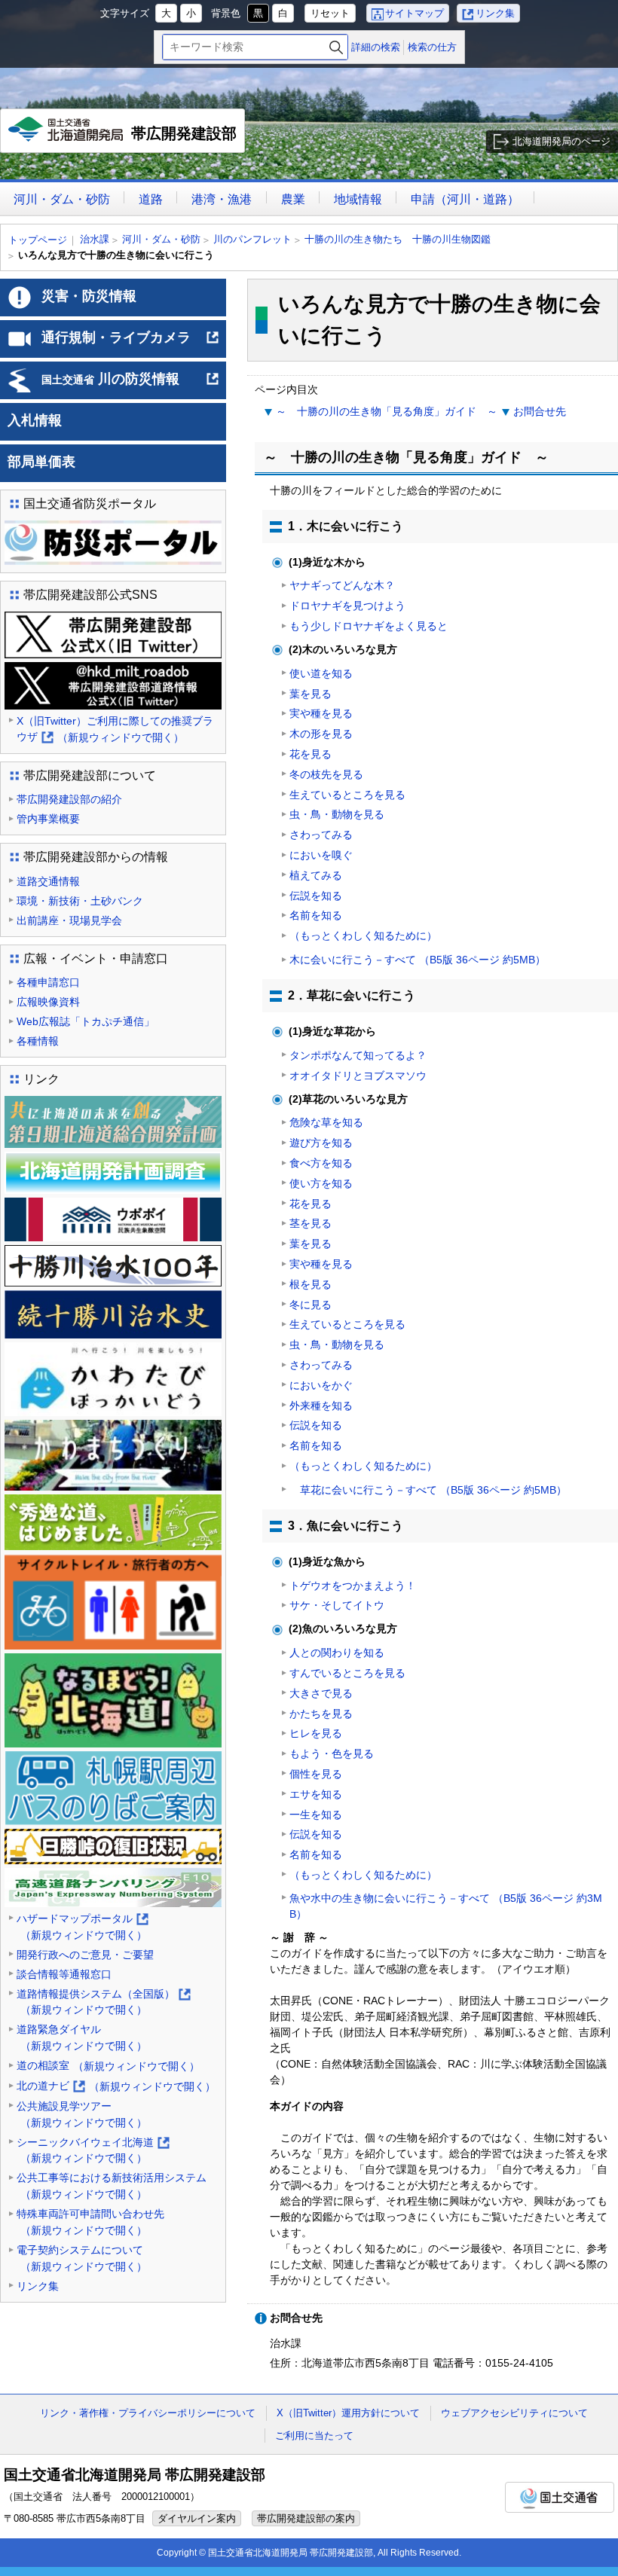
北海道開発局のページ (561, 141)
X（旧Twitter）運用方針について (348, 2413)
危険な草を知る (326, 1122)
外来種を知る (321, 1406)
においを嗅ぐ (321, 855)
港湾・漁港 (222, 199)
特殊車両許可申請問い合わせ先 (90, 2222)
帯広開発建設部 (126, 139)
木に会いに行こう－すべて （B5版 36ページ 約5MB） (418, 960)
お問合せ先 (540, 411)
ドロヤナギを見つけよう (347, 606)
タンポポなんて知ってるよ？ (358, 1055)
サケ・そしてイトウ (337, 1605)
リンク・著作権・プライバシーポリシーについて (148, 2413)
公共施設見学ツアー (82, 2114)
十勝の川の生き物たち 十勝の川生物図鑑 (398, 239)
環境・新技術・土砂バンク (80, 901)
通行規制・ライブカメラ (131, 343)
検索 (336, 47)
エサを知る (316, 1794)
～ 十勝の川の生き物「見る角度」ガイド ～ (387, 411)
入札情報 (35, 420)
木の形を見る (321, 734)
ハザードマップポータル (82, 1928)
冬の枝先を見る (326, 774)
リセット (330, 13)
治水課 (95, 239)
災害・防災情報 (89, 296)
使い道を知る (321, 673)
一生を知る (316, 1814)
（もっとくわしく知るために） (363, 935)
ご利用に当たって (314, 2436)
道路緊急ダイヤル (82, 2037)
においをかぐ (321, 1385)
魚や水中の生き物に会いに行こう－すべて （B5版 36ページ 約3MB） (446, 1906)
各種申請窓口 (48, 982)
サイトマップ (415, 13)
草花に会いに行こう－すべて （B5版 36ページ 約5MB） (428, 1490)
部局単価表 (41, 462)
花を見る (311, 754)
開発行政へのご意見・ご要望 (85, 1955)
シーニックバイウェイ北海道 (92, 2152)
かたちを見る (321, 1714)
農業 (293, 199)
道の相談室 (108, 2066)
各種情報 (38, 1041)
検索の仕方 (432, 47)
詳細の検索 (376, 47)
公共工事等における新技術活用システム (112, 2186)
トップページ (38, 240)
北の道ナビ (116, 2087)
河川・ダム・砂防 (62, 199)
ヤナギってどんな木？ (342, 585)
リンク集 (495, 13)
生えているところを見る (347, 795)
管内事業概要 (48, 819)
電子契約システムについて (82, 2258)
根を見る (311, 1284)
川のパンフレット (252, 239)
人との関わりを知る (337, 1653)
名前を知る (316, 915)
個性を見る (316, 1774)
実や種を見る (321, 713)
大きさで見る (321, 1693)
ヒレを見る (316, 1733)
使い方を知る (321, 1183)
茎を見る (311, 1223)
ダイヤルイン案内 (197, 2518)
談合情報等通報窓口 (64, 1974)
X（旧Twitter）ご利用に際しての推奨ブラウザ (115, 730)
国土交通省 (560, 2497)
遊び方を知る (321, 1143)
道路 (151, 199)
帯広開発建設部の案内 (306, 2518)
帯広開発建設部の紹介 (69, 799)
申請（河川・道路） (465, 199)
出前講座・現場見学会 (69, 920)
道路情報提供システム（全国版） (103, 2003)
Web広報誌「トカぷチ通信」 (86, 1021)
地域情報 (358, 199)
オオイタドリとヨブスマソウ (358, 1076)
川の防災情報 (131, 385)
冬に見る (311, 1305)
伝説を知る (316, 896)
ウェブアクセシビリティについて (514, 2413)
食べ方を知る (321, 1163)
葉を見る (311, 694)
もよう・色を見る (332, 1753)
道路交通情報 (48, 881)
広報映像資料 (48, 1002)
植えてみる (316, 875)
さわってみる (321, 835)
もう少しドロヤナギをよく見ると (369, 626)
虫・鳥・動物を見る (337, 814)
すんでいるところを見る (347, 1673)
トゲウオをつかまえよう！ (353, 1586)
